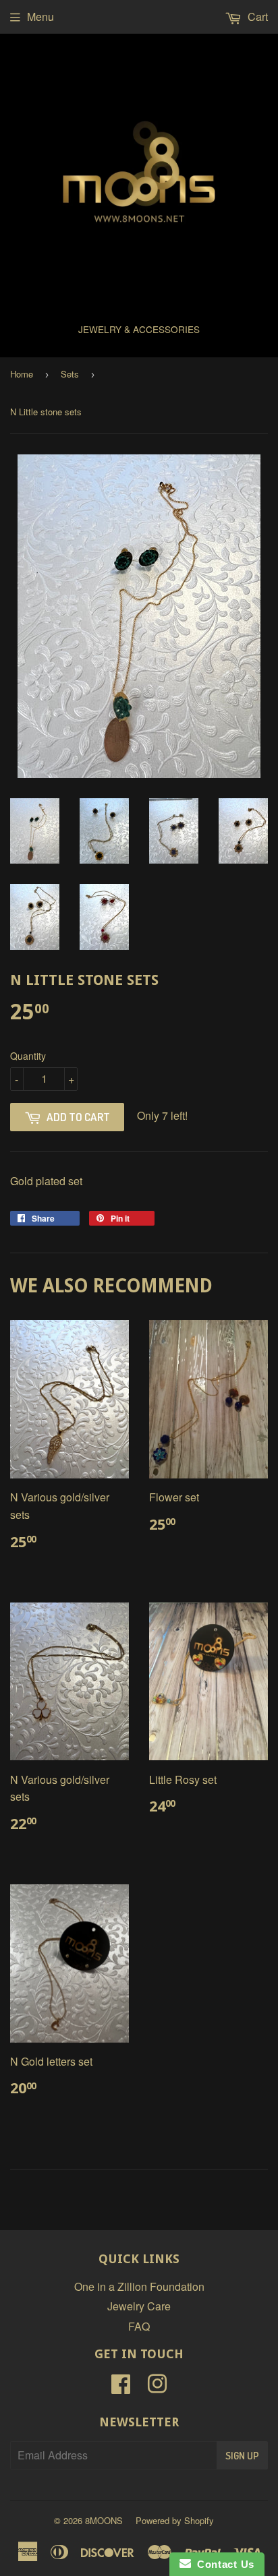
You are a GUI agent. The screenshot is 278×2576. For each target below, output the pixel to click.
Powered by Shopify (175, 2520)
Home (22, 374)
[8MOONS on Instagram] (157, 2388)
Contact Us (223, 2564)
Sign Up (242, 2456)
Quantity (28, 1056)
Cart (256, 17)
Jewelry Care (139, 2306)
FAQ (139, 2326)
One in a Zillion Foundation (139, 2286)
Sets (70, 374)
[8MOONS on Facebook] (121, 2388)
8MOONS (104, 2520)
